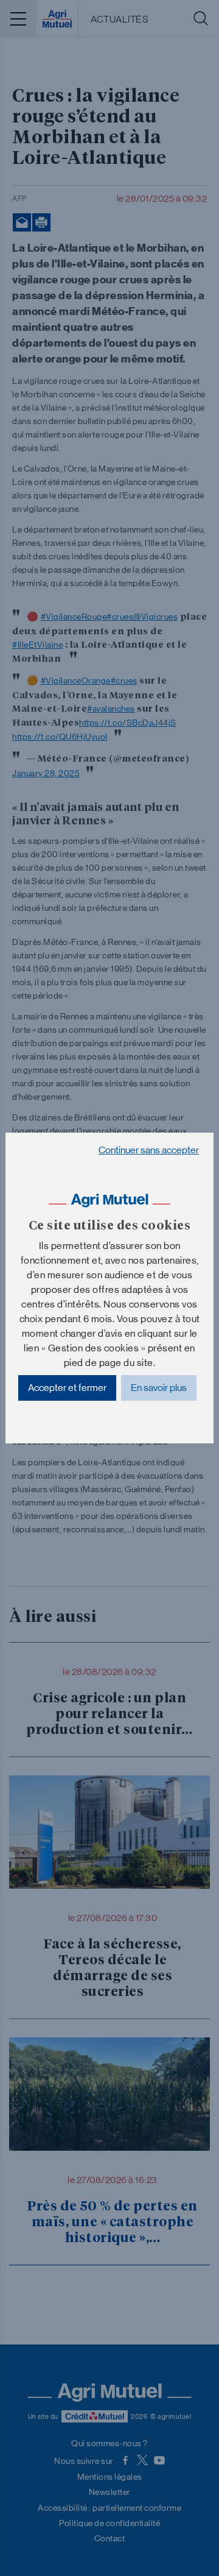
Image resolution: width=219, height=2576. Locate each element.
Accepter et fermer (67, 1388)
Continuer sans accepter (149, 1150)
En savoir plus (159, 1388)
